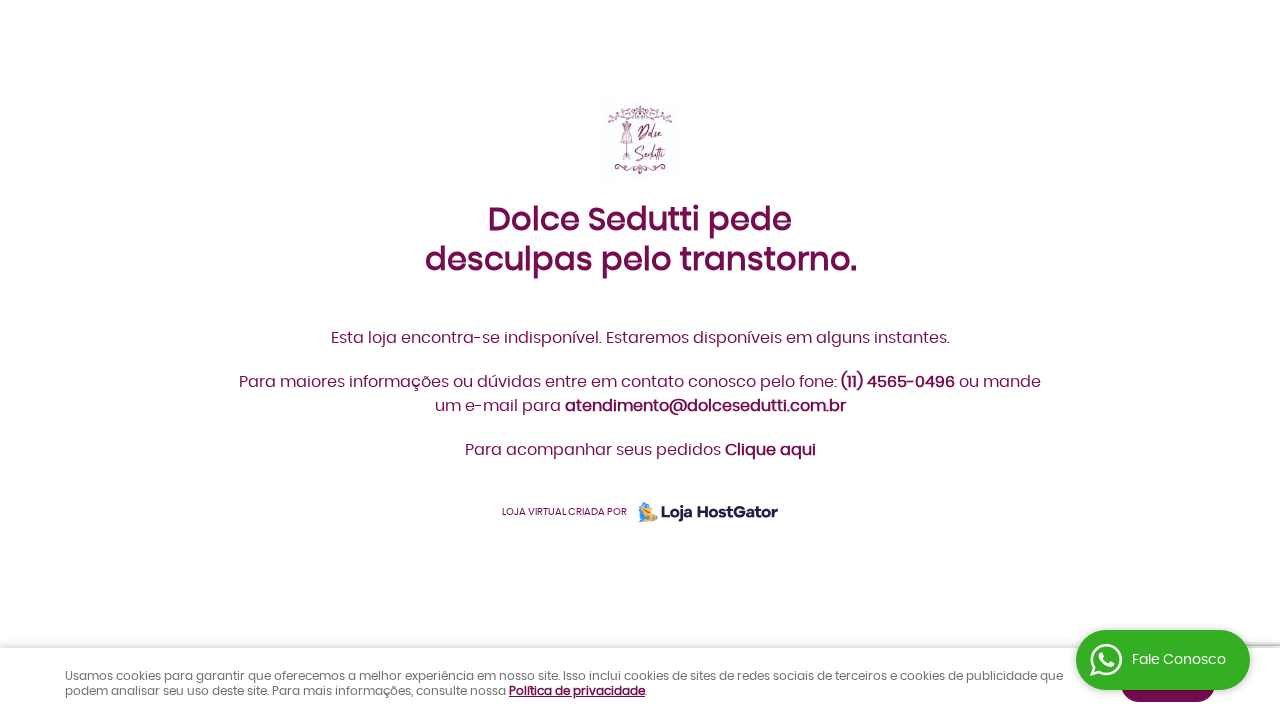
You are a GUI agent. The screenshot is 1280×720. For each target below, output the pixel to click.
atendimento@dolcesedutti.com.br (705, 406)
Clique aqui (770, 450)
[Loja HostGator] (702, 512)
